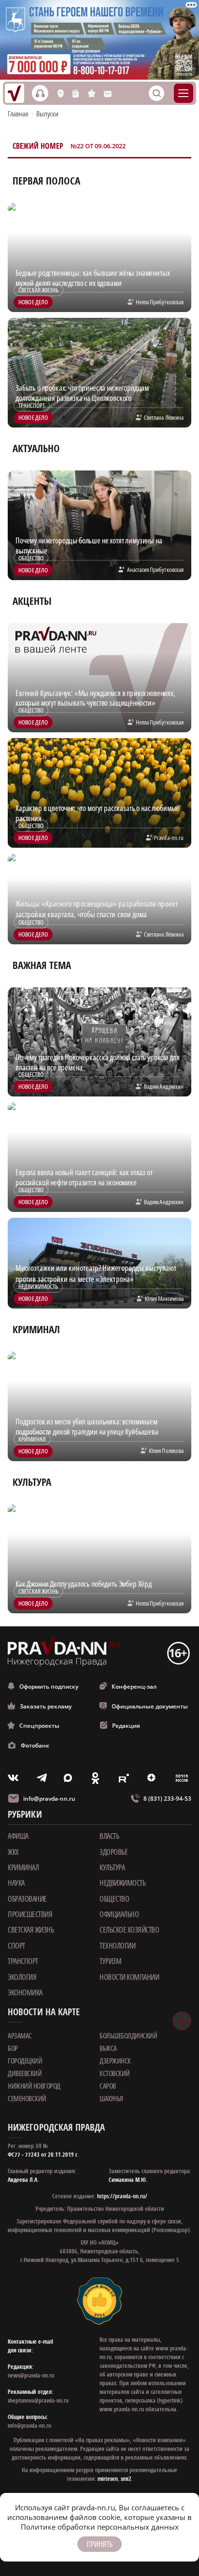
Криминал (23, 1867)
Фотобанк (35, 1745)
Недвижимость (122, 1883)
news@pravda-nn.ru (31, 2375)
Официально (119, 1914)
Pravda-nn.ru (169, 838)
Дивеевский (25, 2073)
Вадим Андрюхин (164, 1086)
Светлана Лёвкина (164, 417)
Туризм (110, 1961)
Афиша (18, 1836)
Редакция (126, 1726)
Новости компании (129, 1977)
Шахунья (111, 2098)
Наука (16, 1883)
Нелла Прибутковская (160, 302)
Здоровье (114, 1852)
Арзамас (20, 2035)
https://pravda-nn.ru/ (122, 2196)
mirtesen (108, 2479)
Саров (108, 2086)
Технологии (117, 1946)
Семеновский (27, 2098)
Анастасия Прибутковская (155, 569)
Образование (27, 1899)
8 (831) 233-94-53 (167, 1799)
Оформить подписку (49, 1686)
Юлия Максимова (164, 1298)
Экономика (25, 1992)
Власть (109, 1836)
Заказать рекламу (46, 1706)
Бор (13, 2048)
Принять (99, 2544)
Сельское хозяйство (129, 1930)
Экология (22, 1977)
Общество (114, 1899)
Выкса (108, 2048)
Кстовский (115, 2073)
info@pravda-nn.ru (49, 1799)
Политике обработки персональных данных (100, 2527)
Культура (112, 1867)
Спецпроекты (39, 1726)
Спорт (16, 1946)
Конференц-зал (134, 1686)
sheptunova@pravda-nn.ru (38, 2400)
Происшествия (30, 1914)
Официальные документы (150, 1706)
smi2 (126, 2479)
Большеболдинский (128, 2035)
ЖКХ (13, 1852)
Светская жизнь (31, 1930)
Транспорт (23, 1961)
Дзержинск (115, 2061)
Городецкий (25, 2061)
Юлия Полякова (166, 1451)
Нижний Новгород (34, 2086)
